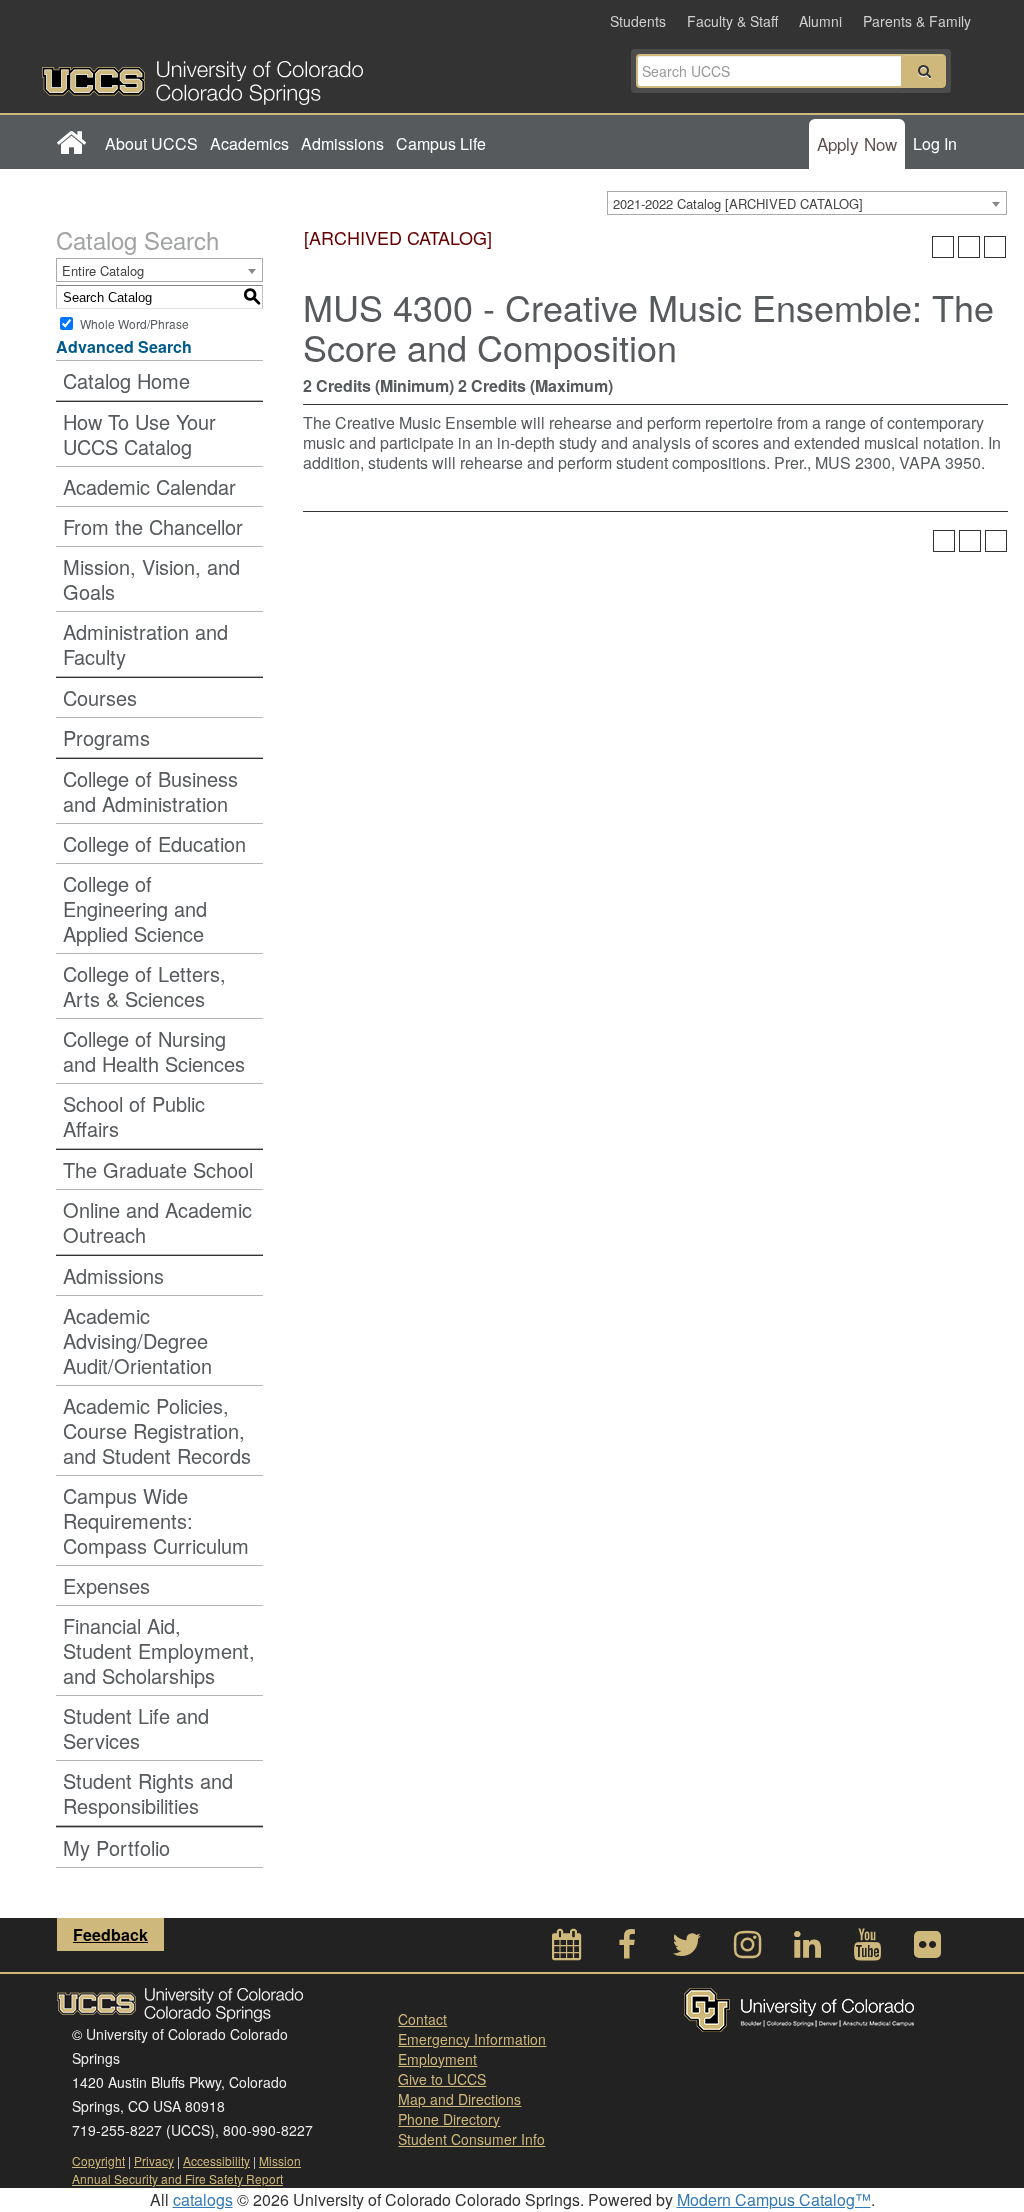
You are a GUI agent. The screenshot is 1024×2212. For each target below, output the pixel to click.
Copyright (98, 2160)
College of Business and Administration (150, 791)
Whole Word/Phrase (134, 323)
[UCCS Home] (277, 77)
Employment (437, 2059)
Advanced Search (124, 346)
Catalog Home (126, 380)
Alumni (820, 21)
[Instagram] (747, 1949)
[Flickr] (927, 1949)
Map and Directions (459, 2099)
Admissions (342, 143)
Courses (100, 697)
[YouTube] (867, 1949)
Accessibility (216, 2160)
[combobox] (807, 203)
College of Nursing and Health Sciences (154, 1051)
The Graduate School (158, 1169)
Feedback (110, 1934)
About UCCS (151, 143)
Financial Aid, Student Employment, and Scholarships (159, 1650)
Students (638, 21)
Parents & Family (917, 21)
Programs (106, 737)
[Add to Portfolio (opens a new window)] (943, 247)
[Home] (70, 144)
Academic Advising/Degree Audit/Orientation (137, 1340)
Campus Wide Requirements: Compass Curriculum (156, 1520)
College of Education (154, 843)
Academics (249, 143)
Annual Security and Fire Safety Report (177, 2178)
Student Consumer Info (471, 2139)
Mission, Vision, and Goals (151, 579)
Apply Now (857, 143)
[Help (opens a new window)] (995, 247)
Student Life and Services (136, 1728)
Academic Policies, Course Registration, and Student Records (157, 1430)
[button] (924, 71)
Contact (422, 2019)
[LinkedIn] (807, 1949)
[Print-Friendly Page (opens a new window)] (969, 247)
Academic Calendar (149, 486)
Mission (280, 2160)
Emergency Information (472, 2039)
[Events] (567, 1949)
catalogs (203, 2199)
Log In (935, 143)
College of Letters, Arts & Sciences (144, 986)
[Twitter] (687, 1949)
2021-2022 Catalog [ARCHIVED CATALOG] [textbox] (738, 203)
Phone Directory (449, 2119)
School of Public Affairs (134, 1116)
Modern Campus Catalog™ (774, 2199)
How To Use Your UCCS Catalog (139, 434)
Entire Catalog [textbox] (103, 270)
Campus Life (441, 143)
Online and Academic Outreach (157, 1222)
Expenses (106, 1585)
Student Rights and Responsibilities (148, 1793)
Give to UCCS (442, 2079)
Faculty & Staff (732, 21)
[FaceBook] (627, 1949)
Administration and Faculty (145, 644)
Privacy (154, 2160)
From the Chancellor (153, 526)
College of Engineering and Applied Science (135, 908)
